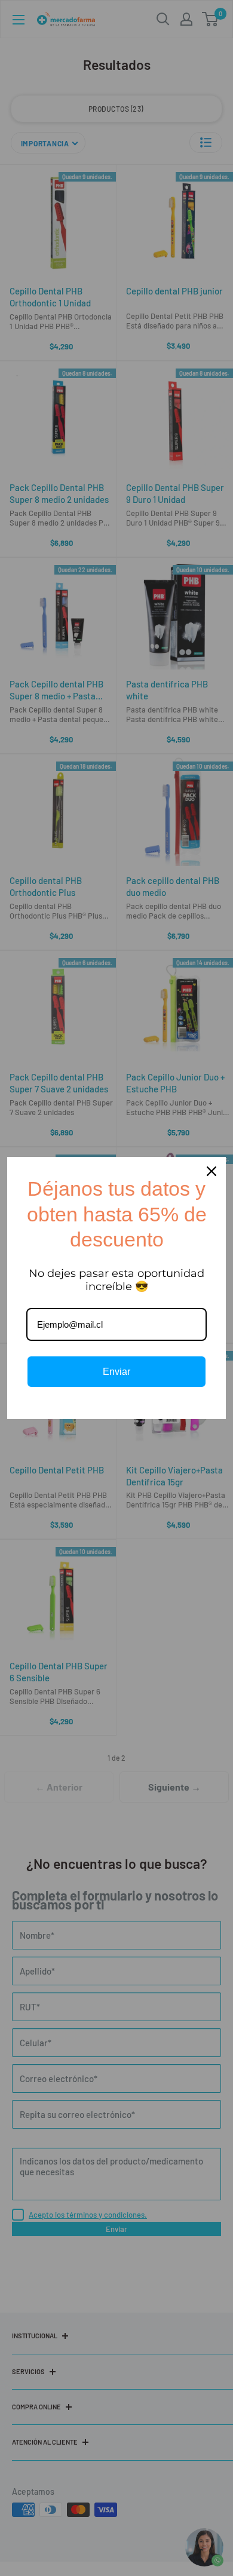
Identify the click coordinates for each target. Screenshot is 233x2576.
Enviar (116, 1372)
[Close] (211, 1171)
